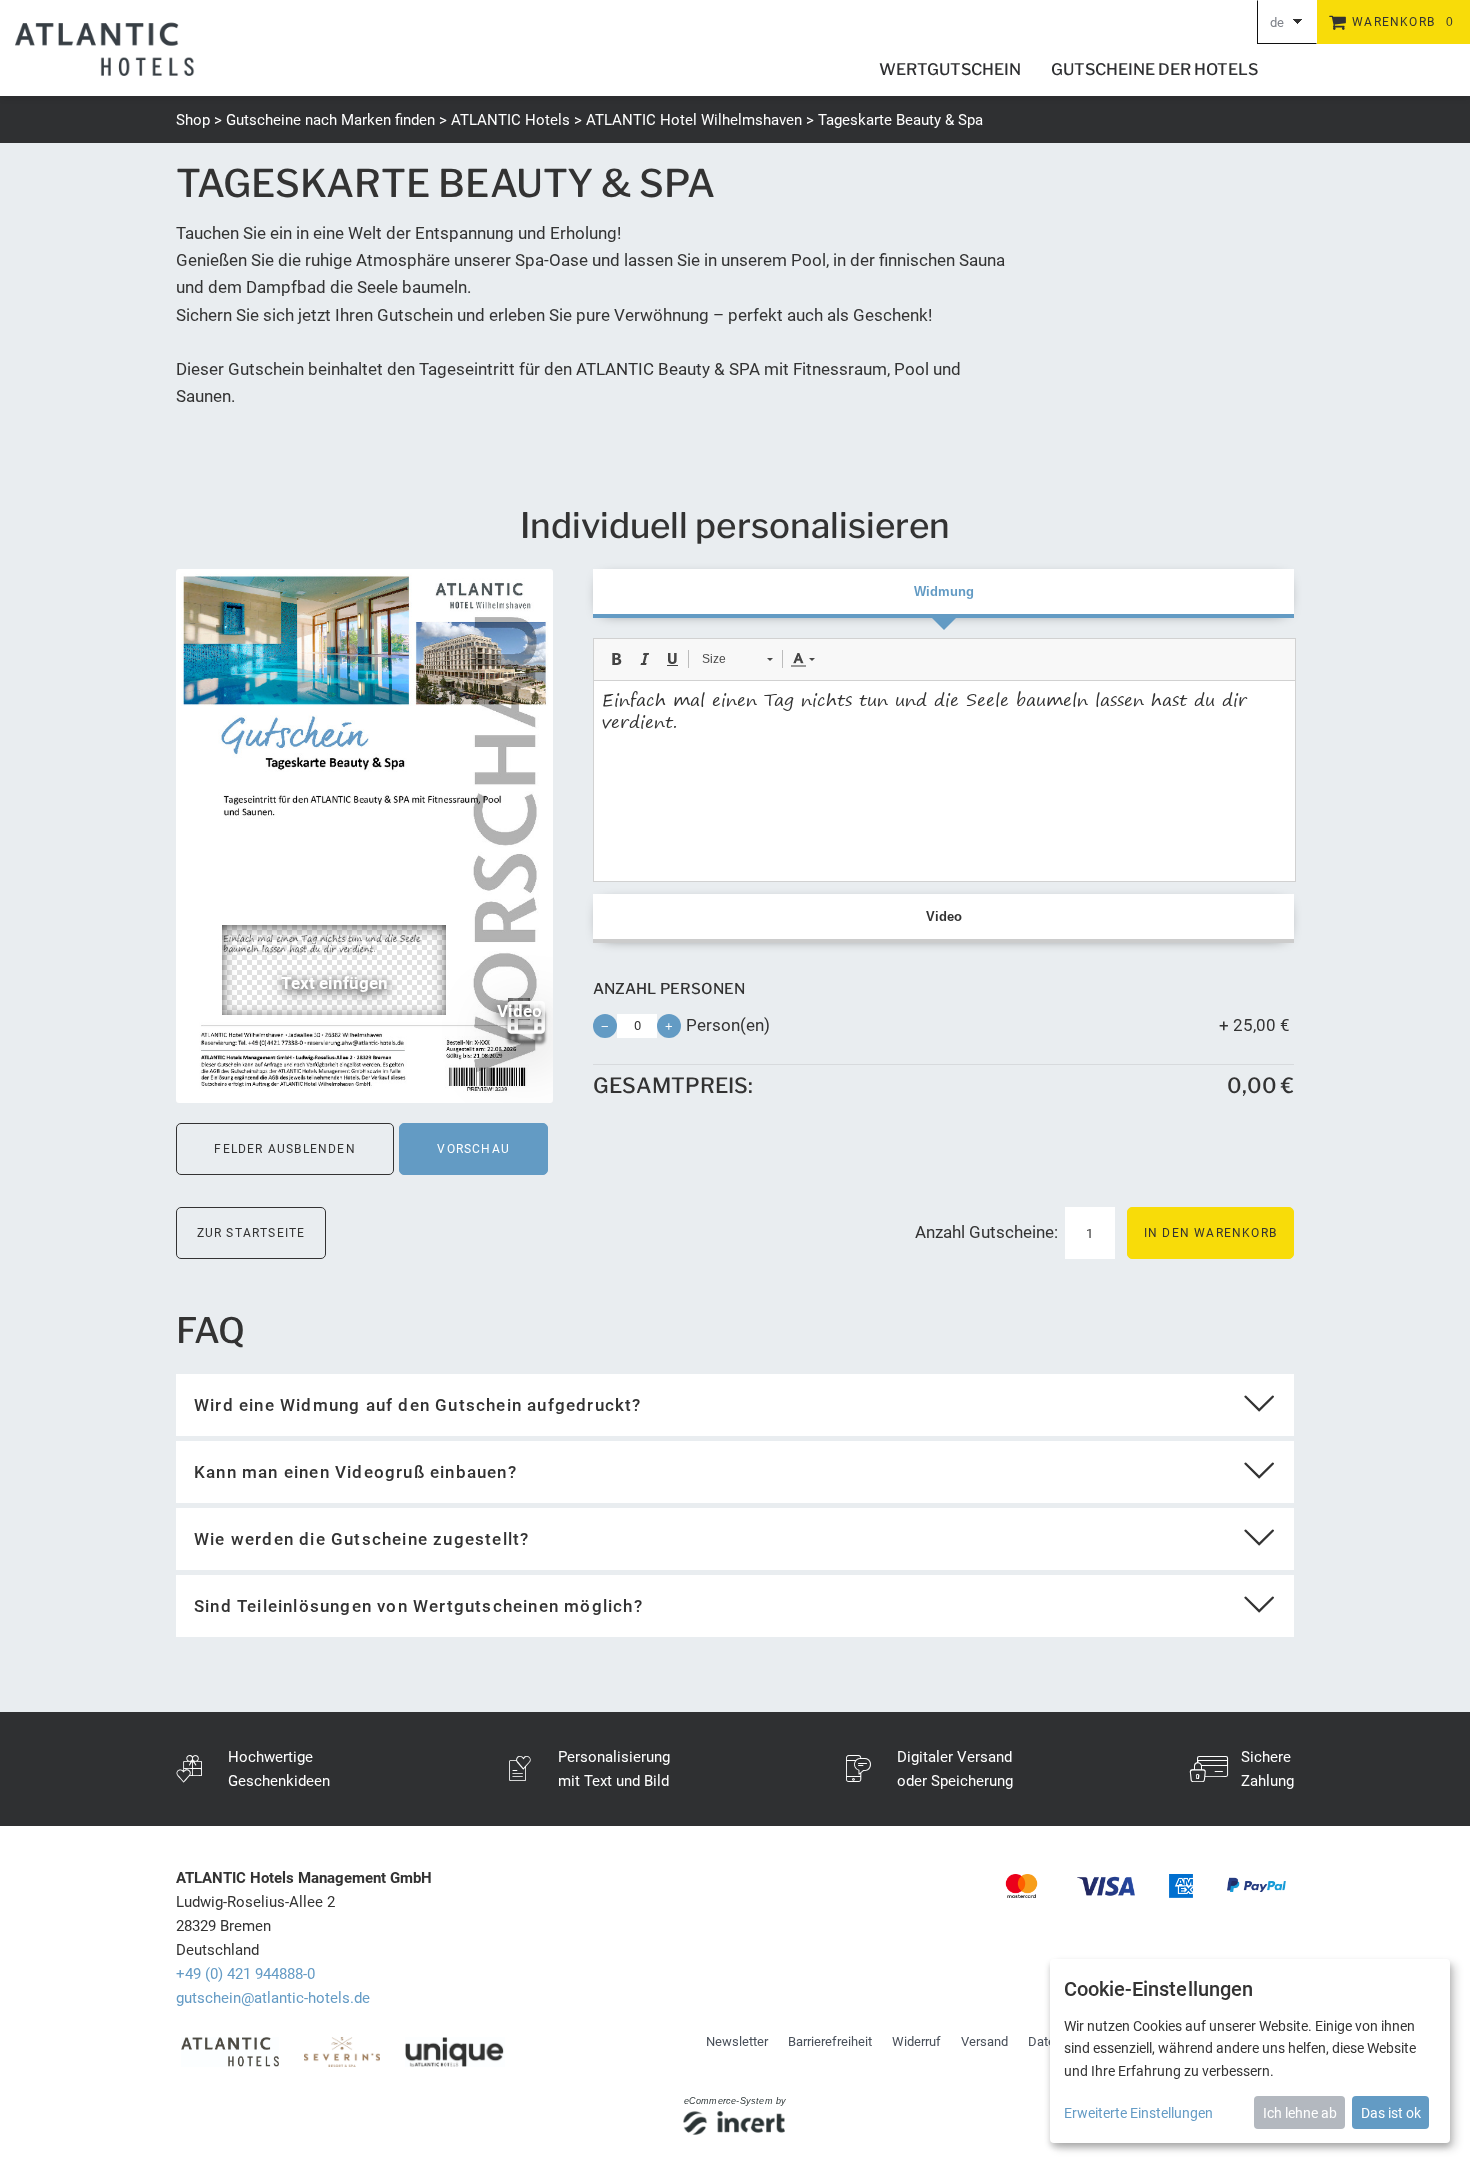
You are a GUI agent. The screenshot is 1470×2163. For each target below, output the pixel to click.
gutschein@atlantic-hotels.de (273, 1998)
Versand (984, 2041)
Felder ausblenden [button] (284, 1149)
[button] (616, 659)
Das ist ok (1391, 2113)
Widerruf (916, 2041)
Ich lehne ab (1300, 2113)
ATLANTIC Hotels (510, 120)
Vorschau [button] (473, 1149)
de (1277, 22)
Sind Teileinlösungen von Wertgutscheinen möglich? (418, 1606)
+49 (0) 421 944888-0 (245, 1974)
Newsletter (737, 2041)
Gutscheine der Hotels (1154, 69)
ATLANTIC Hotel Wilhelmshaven (694, 120)
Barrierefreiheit (830, 2041)
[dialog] (1250, 2051)
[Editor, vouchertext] (944, 781)
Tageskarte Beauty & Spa (900, 120)
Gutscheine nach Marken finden (330, 120)
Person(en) (728, 1025)
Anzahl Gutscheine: (988, 1232)
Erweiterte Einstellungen (1138, 2113)
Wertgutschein (950, 69)
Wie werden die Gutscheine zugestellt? (361, 1539)
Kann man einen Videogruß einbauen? (355, 1472)
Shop (193, 120)
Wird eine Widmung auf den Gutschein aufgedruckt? (418, 1405)
